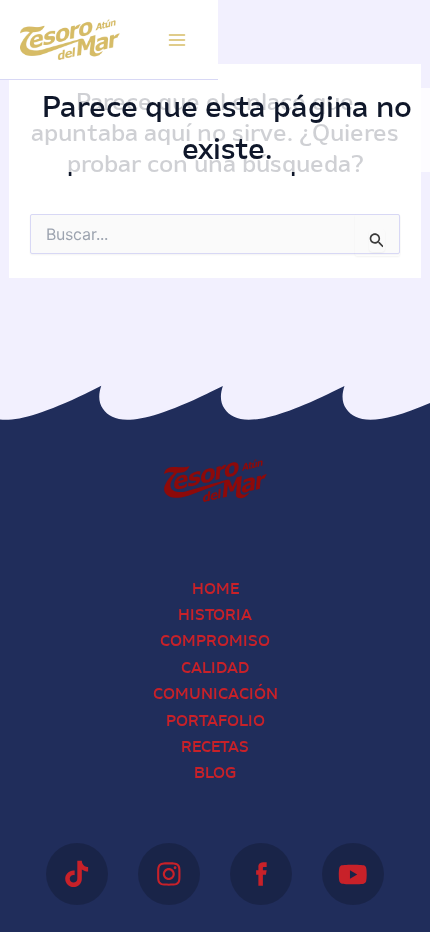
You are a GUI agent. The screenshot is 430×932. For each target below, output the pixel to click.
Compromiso (215, 642)
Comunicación (215, 695)
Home (215, 590)
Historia (215, 616)
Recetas (215, 748)
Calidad (215, 669)
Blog (215, 774)
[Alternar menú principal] (177, 39)
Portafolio (215, 722)
